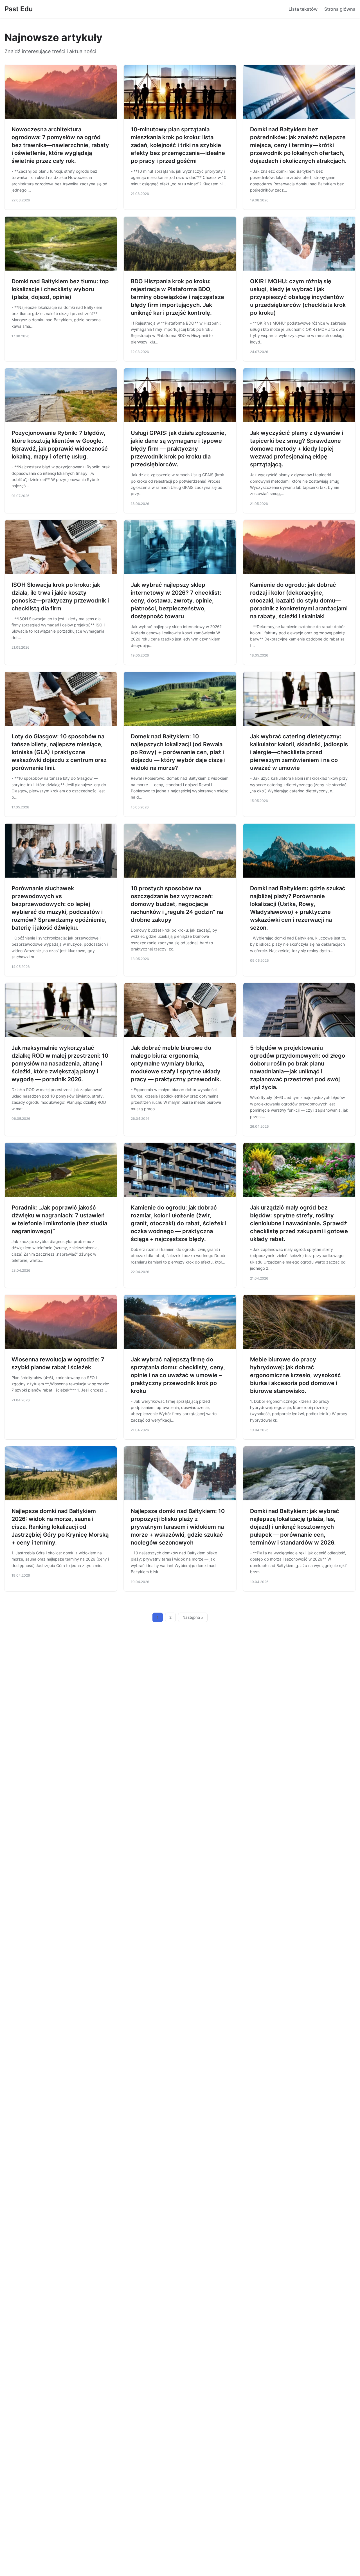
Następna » (193, 1617)
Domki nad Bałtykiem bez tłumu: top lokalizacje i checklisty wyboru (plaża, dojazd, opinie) (60, 289)
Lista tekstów (303, 9)
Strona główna (340, 9)
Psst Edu (19, 9)
